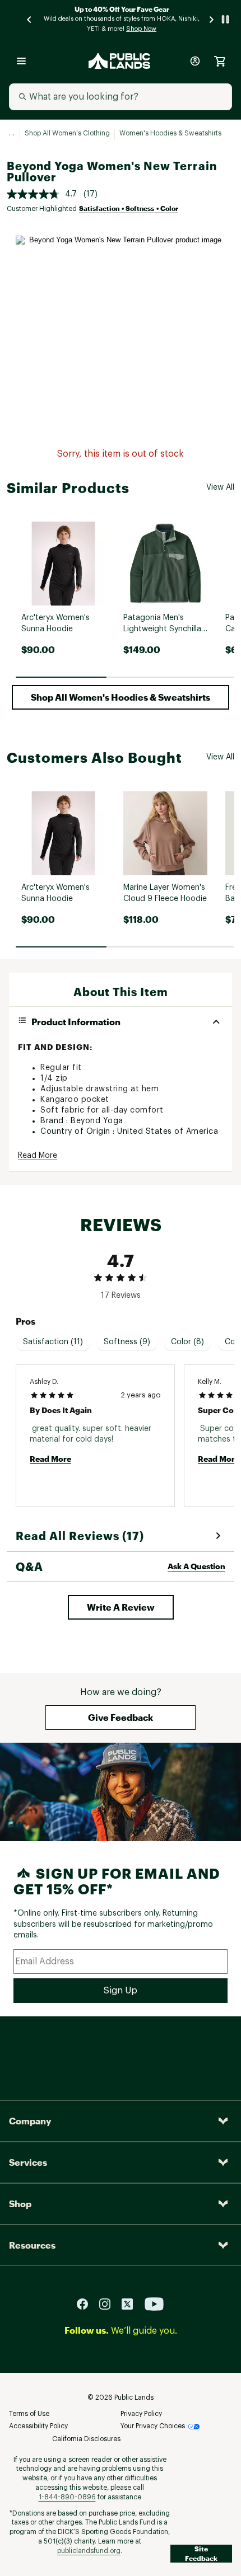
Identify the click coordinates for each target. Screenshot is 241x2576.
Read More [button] (38, 1156)
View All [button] (220, 487)
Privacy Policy (141, 2414)
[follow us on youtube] (154, 2303)
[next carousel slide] (212, 19)
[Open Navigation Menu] (21, 61)
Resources (32, 2245)
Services (28, 2162)
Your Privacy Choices (153, 2426)
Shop (20, 2204)
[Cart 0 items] (220, 61)
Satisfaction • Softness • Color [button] (129, 208)
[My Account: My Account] (195, 61)
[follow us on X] (132, 2303)
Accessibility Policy (38, 2426)
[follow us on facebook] (87, 2303)
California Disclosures (86, 2439)
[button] (121, 697)
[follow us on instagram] (109, 2303)
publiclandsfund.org (89, 2551)
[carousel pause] (225, 19)
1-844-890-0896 (67, 2497)
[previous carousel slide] (30, 19)
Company (30, 2121)
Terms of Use (29, 2414)
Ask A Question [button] (196, 1566)
